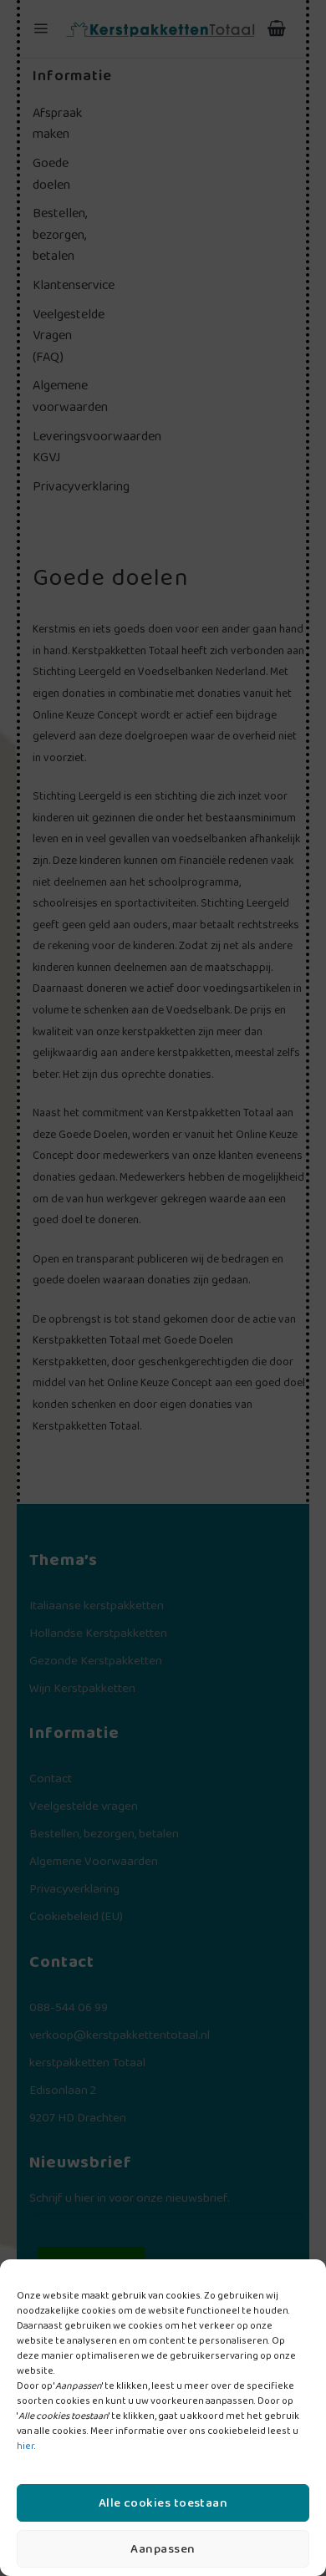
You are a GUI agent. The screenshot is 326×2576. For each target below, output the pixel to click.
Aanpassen (163, 2549)
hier (25, 2446)
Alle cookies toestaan (163, 2503)
